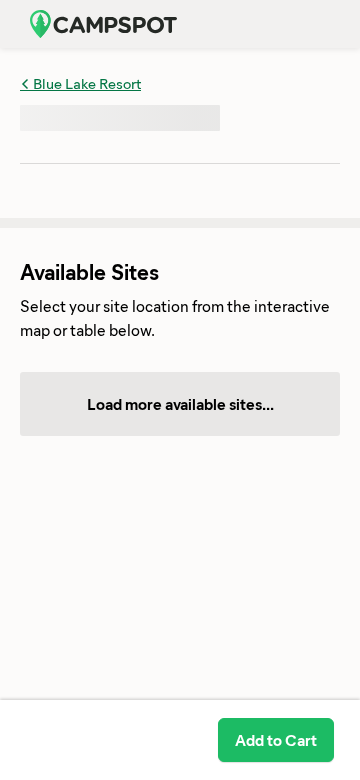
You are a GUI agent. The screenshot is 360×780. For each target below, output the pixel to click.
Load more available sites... (180, 403)
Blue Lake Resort (85, 83)
